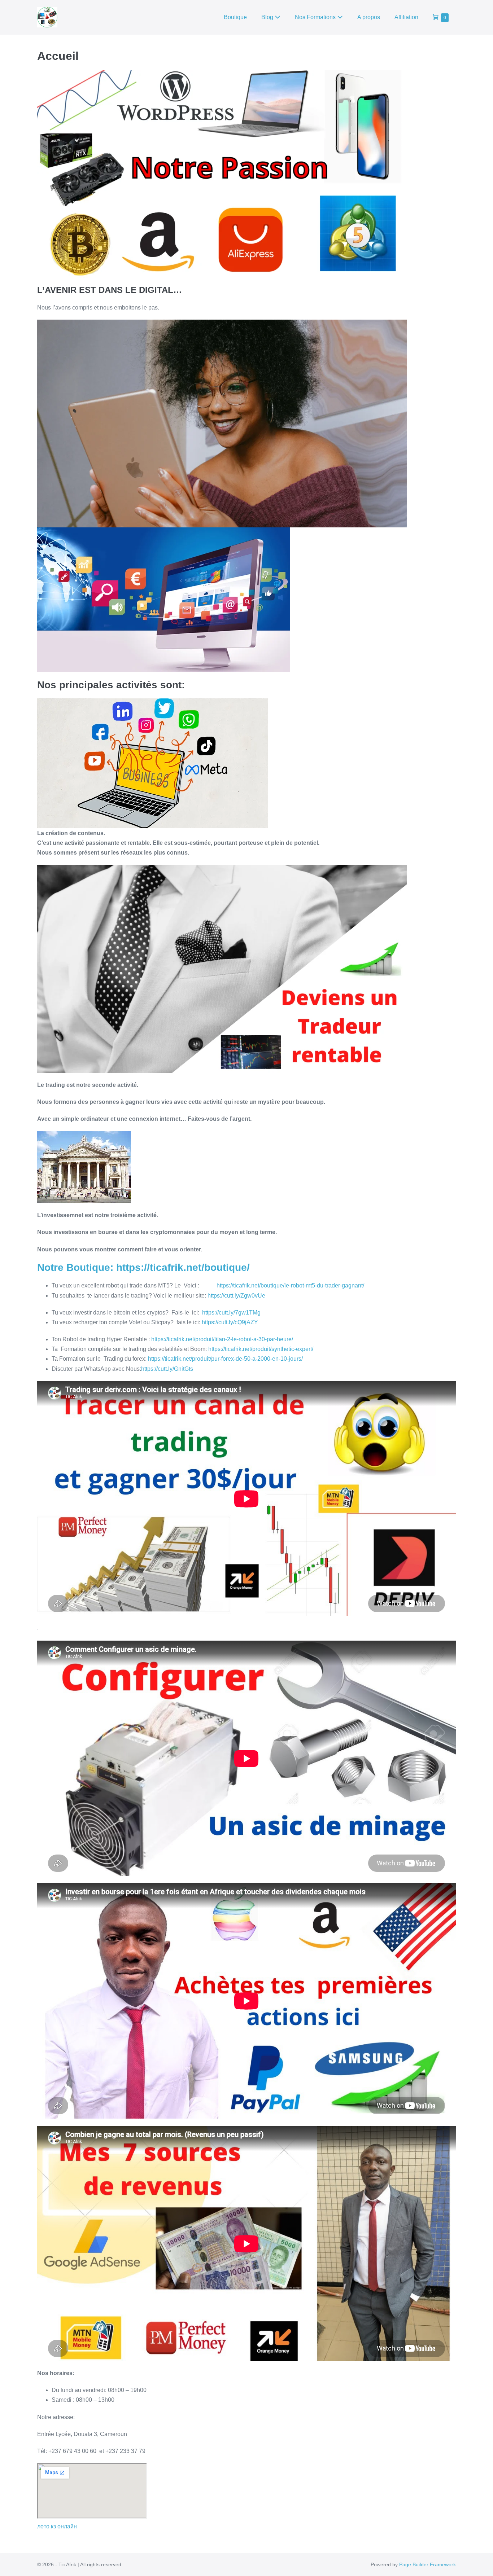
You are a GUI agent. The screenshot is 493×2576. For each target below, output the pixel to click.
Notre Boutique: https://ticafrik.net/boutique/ (143, 1267)
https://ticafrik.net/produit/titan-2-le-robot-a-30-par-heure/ (222, 1339)
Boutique (235, 17)
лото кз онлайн (57, 2526)
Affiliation (406, 17)
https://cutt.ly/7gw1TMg (231, 1313)
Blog (268, 17)
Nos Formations (316, 17)
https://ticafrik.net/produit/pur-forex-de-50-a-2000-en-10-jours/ (225, 1359)
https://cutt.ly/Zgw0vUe (236, 1296)
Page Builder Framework (427, 2564)
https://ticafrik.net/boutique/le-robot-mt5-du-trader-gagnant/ (290, 1285)
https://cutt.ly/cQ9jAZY (230, 1322)
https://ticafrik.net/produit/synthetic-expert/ (261, 1349)
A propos (369, 17)
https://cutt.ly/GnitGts (167, 1369)
